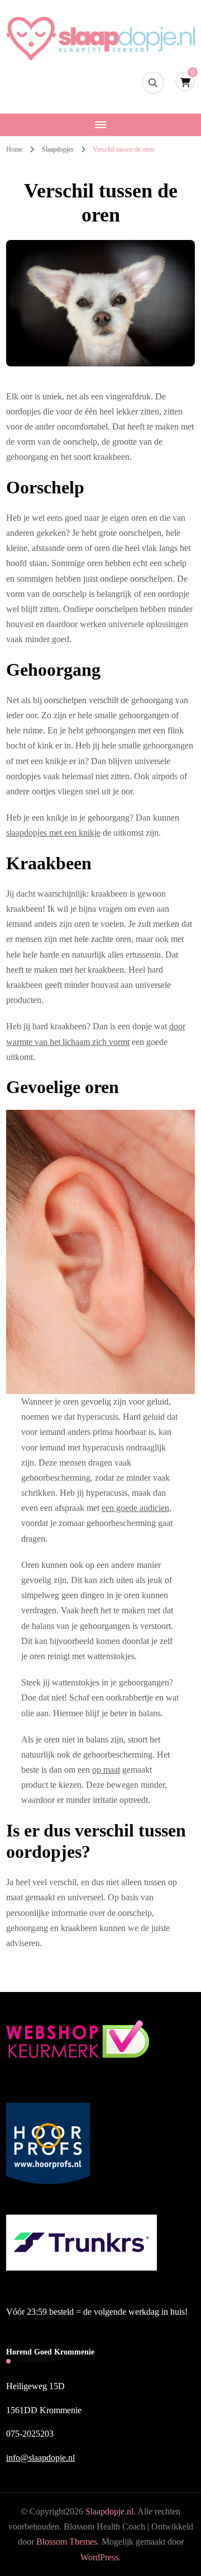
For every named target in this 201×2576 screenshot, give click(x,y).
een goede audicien (135, 1508)
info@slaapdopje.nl (40, 2458)
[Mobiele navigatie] (100, 125)
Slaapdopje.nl (109, 2511)
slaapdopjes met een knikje (53, 833)
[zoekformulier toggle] (153, 83)
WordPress (99, 2557)
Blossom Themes (67, 2542)
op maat (106, 1770)
